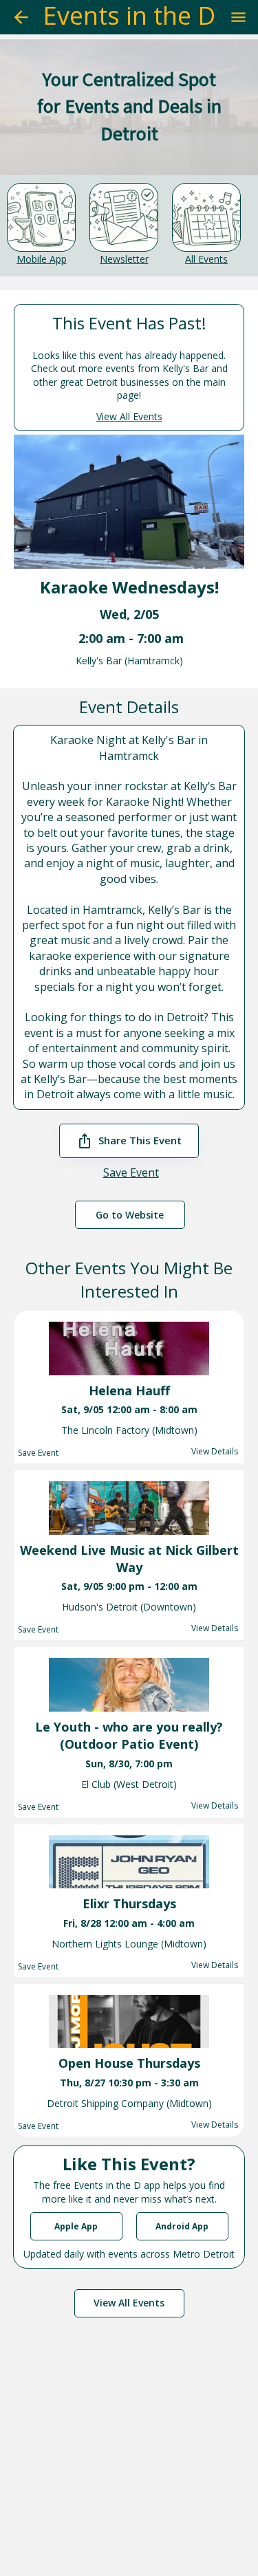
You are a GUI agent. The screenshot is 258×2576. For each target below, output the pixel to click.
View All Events (129, 416)
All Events (206, 259)
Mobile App (42, 259)
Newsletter (124, 259)
